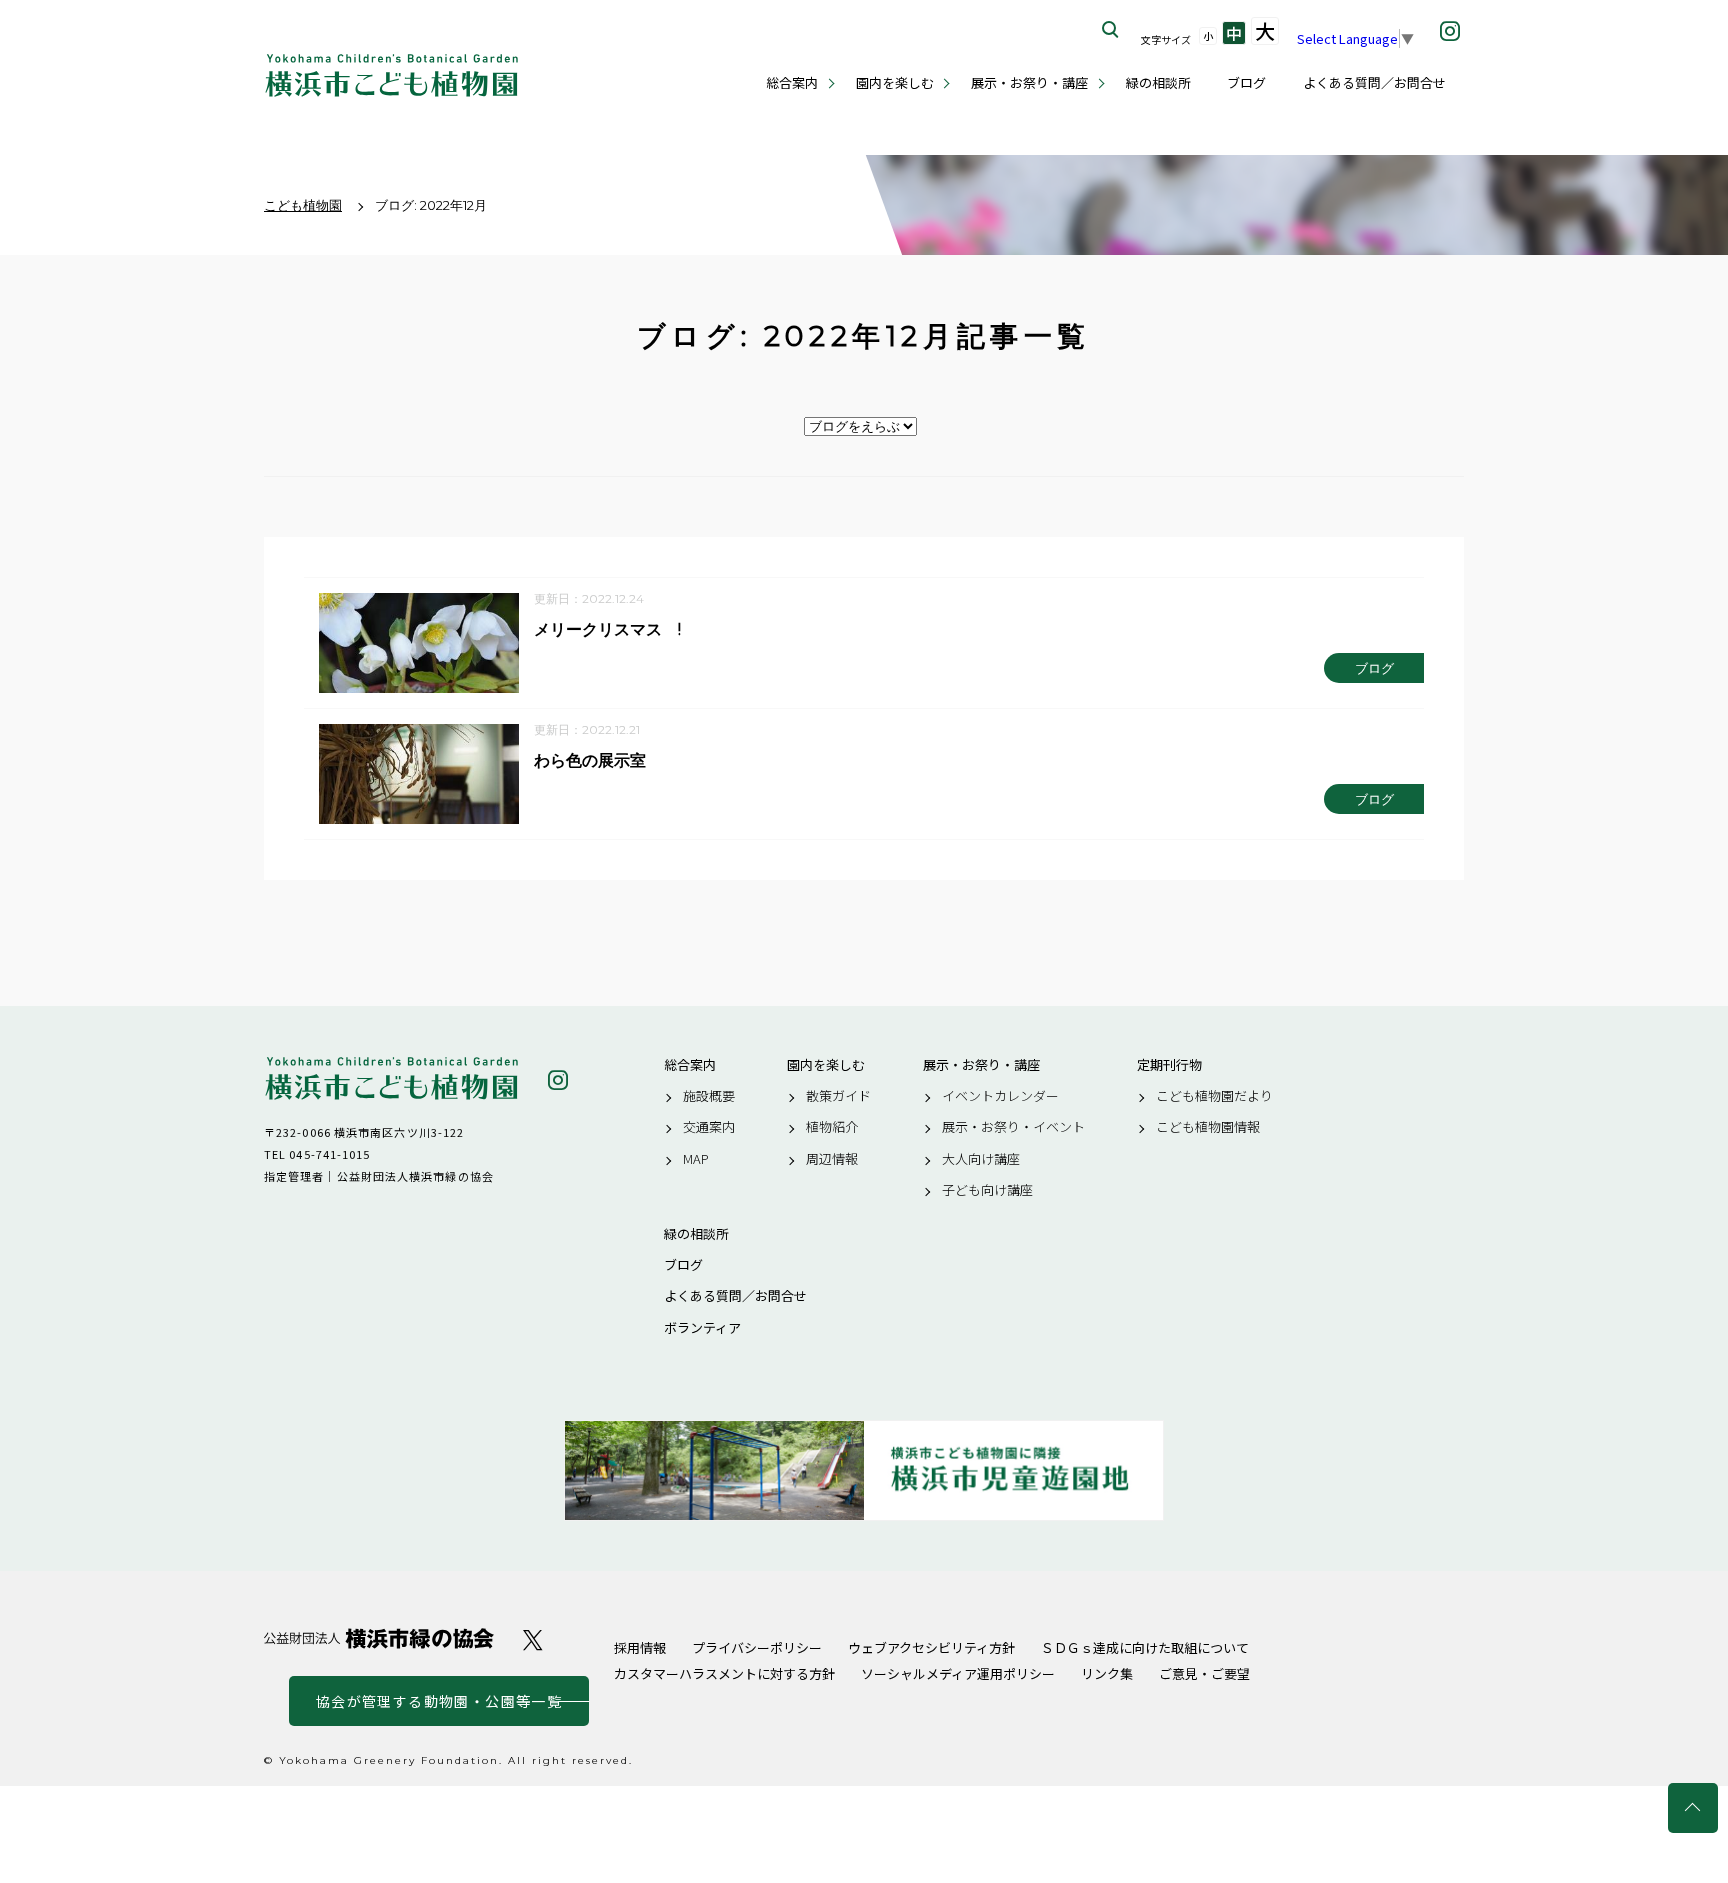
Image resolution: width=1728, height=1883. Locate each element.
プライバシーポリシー (757, 1647)
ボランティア (702, 1328)
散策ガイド (838, 1096)
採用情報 (640, 1647)
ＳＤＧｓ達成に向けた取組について (1145, 1647)
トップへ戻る (1693, 1808)
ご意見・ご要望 (1204, 1673)
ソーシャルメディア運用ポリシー (958, 1673)
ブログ (1246, 82)
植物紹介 (832, 1127)
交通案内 (709, 1127)
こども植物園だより (1214, 1096)
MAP (696, 1159)
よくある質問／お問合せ (1374, 82)
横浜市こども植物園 (391, 1078)
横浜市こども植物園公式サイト (391, 75)
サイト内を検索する (1111, 30)
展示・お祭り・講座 (1029, 82)
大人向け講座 (981, 1159)
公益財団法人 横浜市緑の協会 (379, 1638)
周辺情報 (832, 1159)
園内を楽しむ (895, 82)
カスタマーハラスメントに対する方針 (724, 1673)
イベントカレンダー (1000, 1096)
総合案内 (792, 82)
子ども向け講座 (987, 1190)
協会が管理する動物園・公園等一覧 (439, 1701)
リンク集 (1107, 1673)
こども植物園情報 (1208, 1127)
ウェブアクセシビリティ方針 (931, 1647)
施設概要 (709, 1096)
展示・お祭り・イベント (1013, 1127)
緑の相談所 (1158, 82)
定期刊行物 (1169, 1065)
